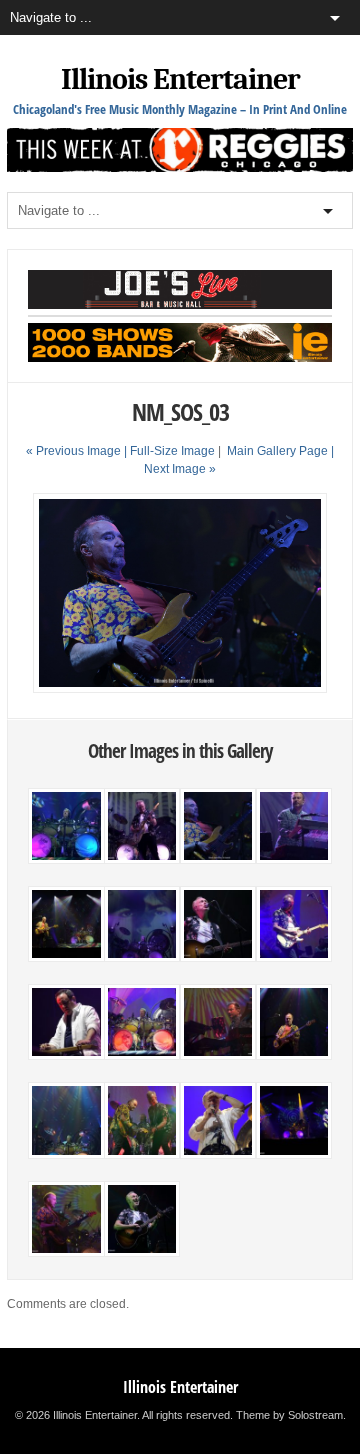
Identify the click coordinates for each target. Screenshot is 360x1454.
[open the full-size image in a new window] (180, 689)
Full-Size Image (172, 451)
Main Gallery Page (277, 451)
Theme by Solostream (289, 1415)
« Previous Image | (78, 451)
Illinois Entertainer (180, 79)
